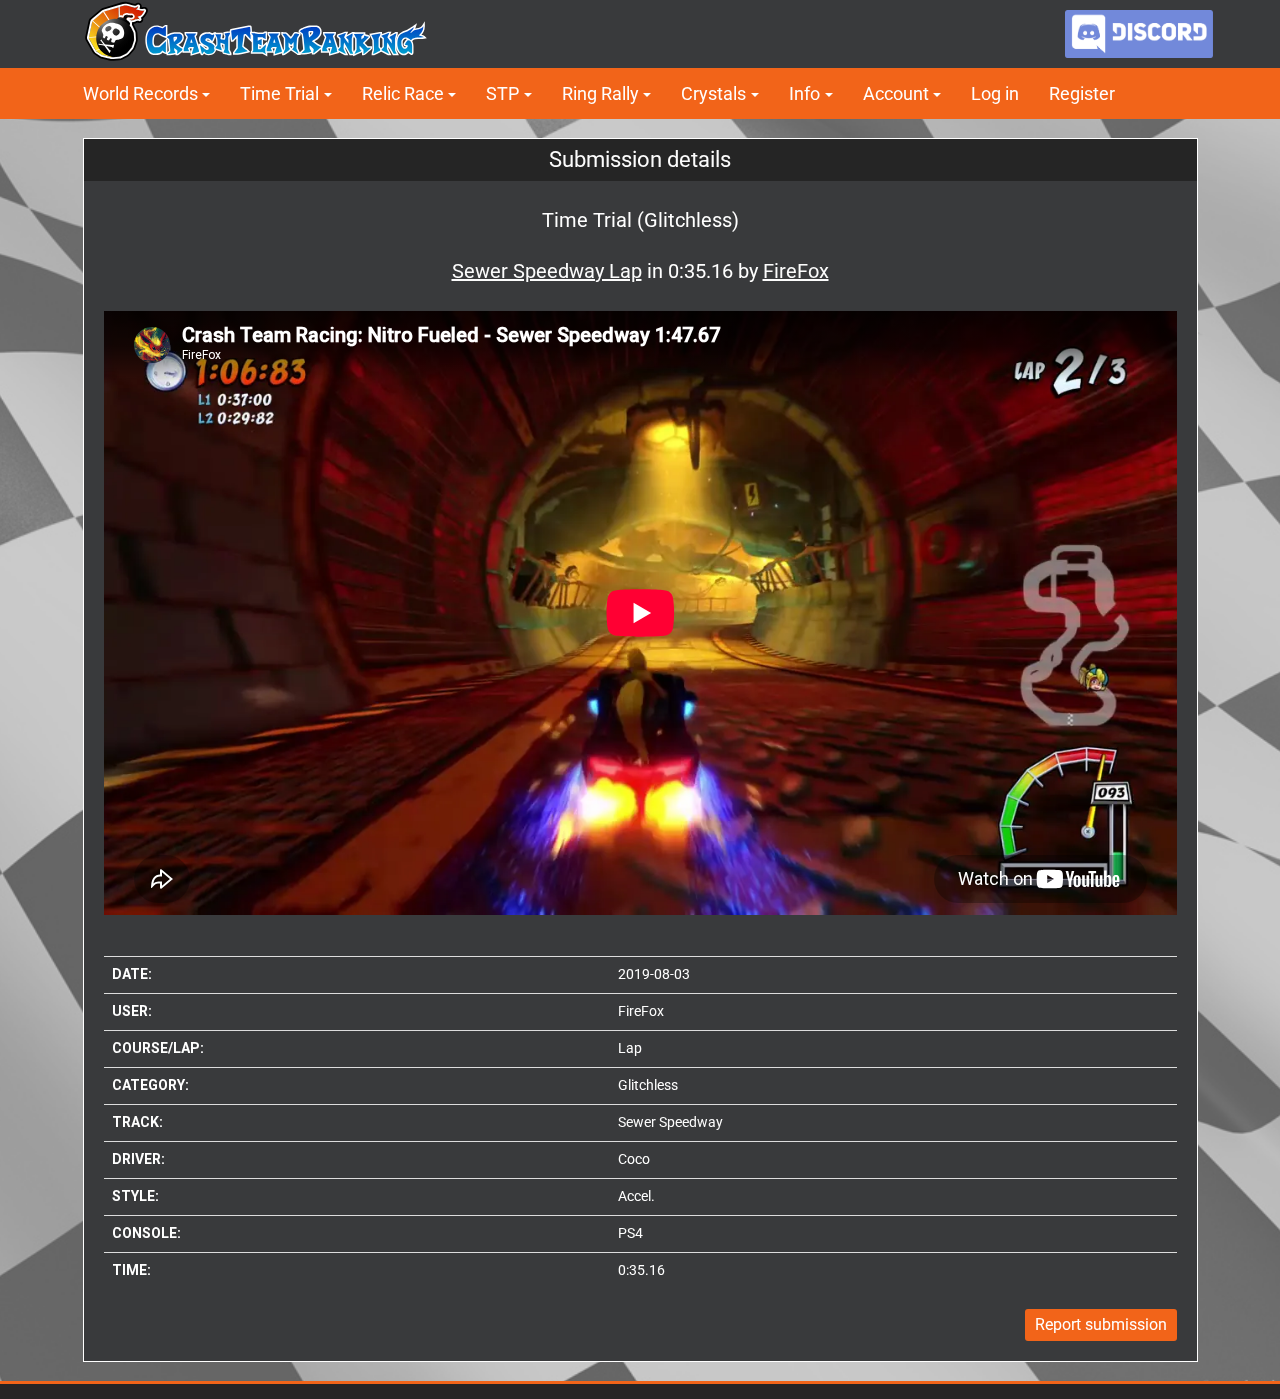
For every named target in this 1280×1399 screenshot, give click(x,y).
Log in (995, 93)
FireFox (641, 1011)
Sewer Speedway (670, 1122)
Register (1082, 93)
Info (804, 93)
